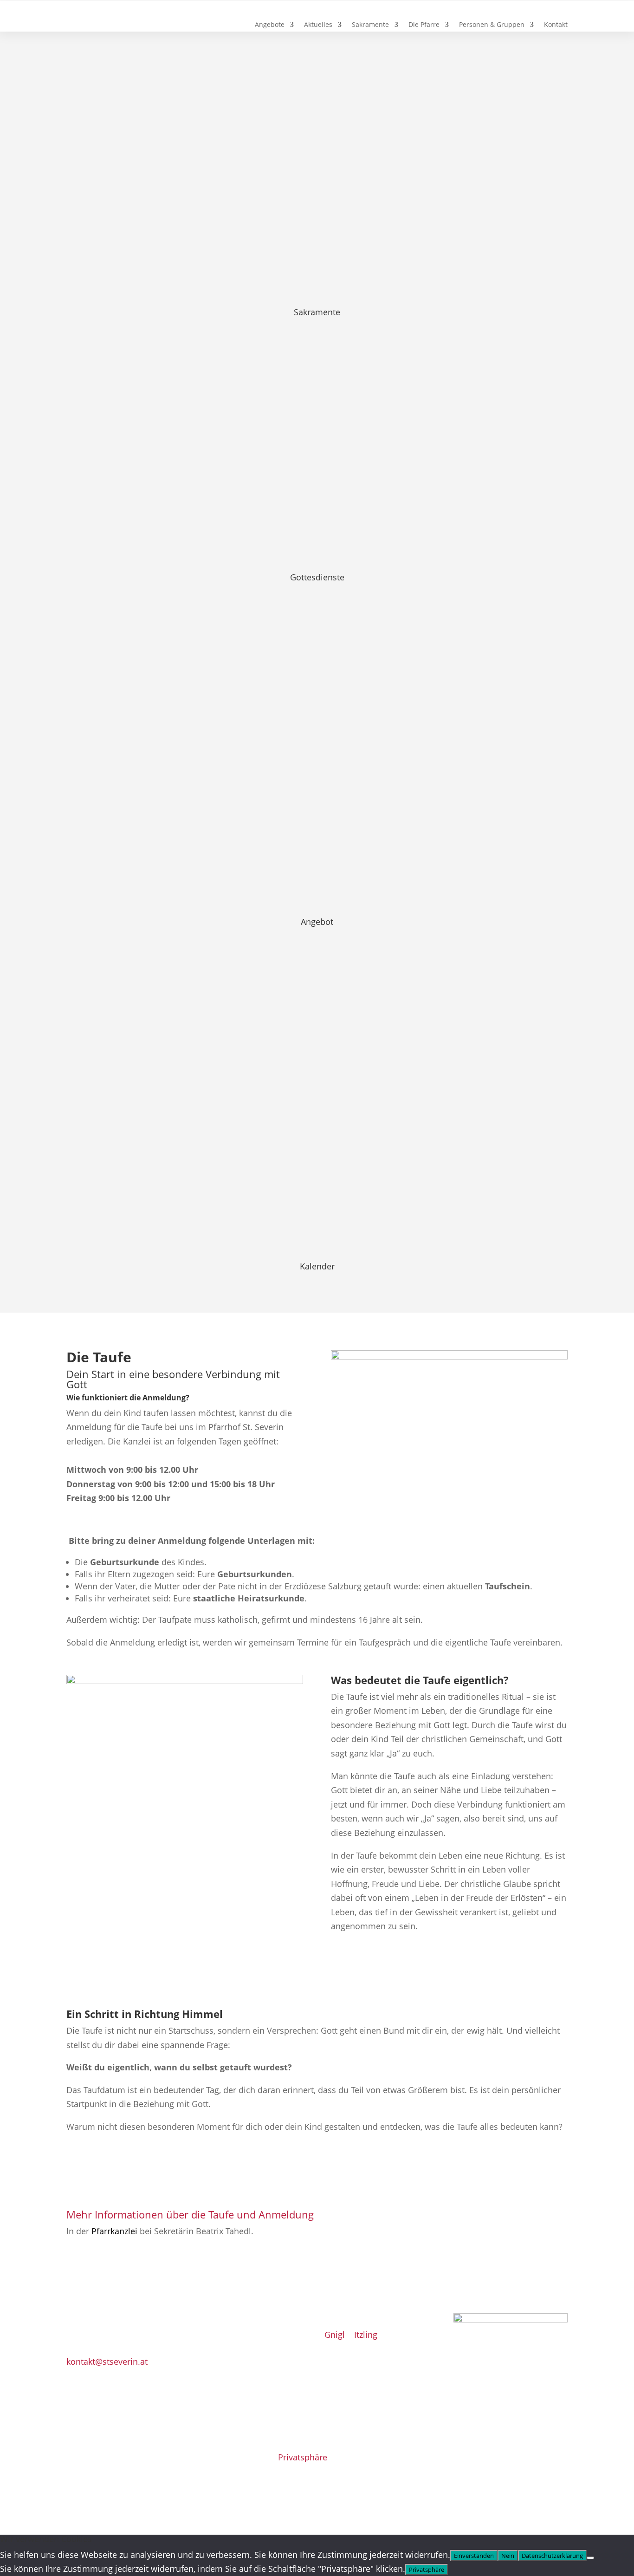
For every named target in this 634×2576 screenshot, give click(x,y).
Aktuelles (318, 25)
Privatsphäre (303, 2457)
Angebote (270, 25)
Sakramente (370, 25)
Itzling (366, 2335)
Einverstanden (474, 2556)
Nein (508, 2556)
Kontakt (556, 25)
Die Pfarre (424, 25)
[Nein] (590, 2558)
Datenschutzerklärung (552, 2556)
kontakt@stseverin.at (107, 2361)
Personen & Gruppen (492, 25)
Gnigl (335, 2335)
